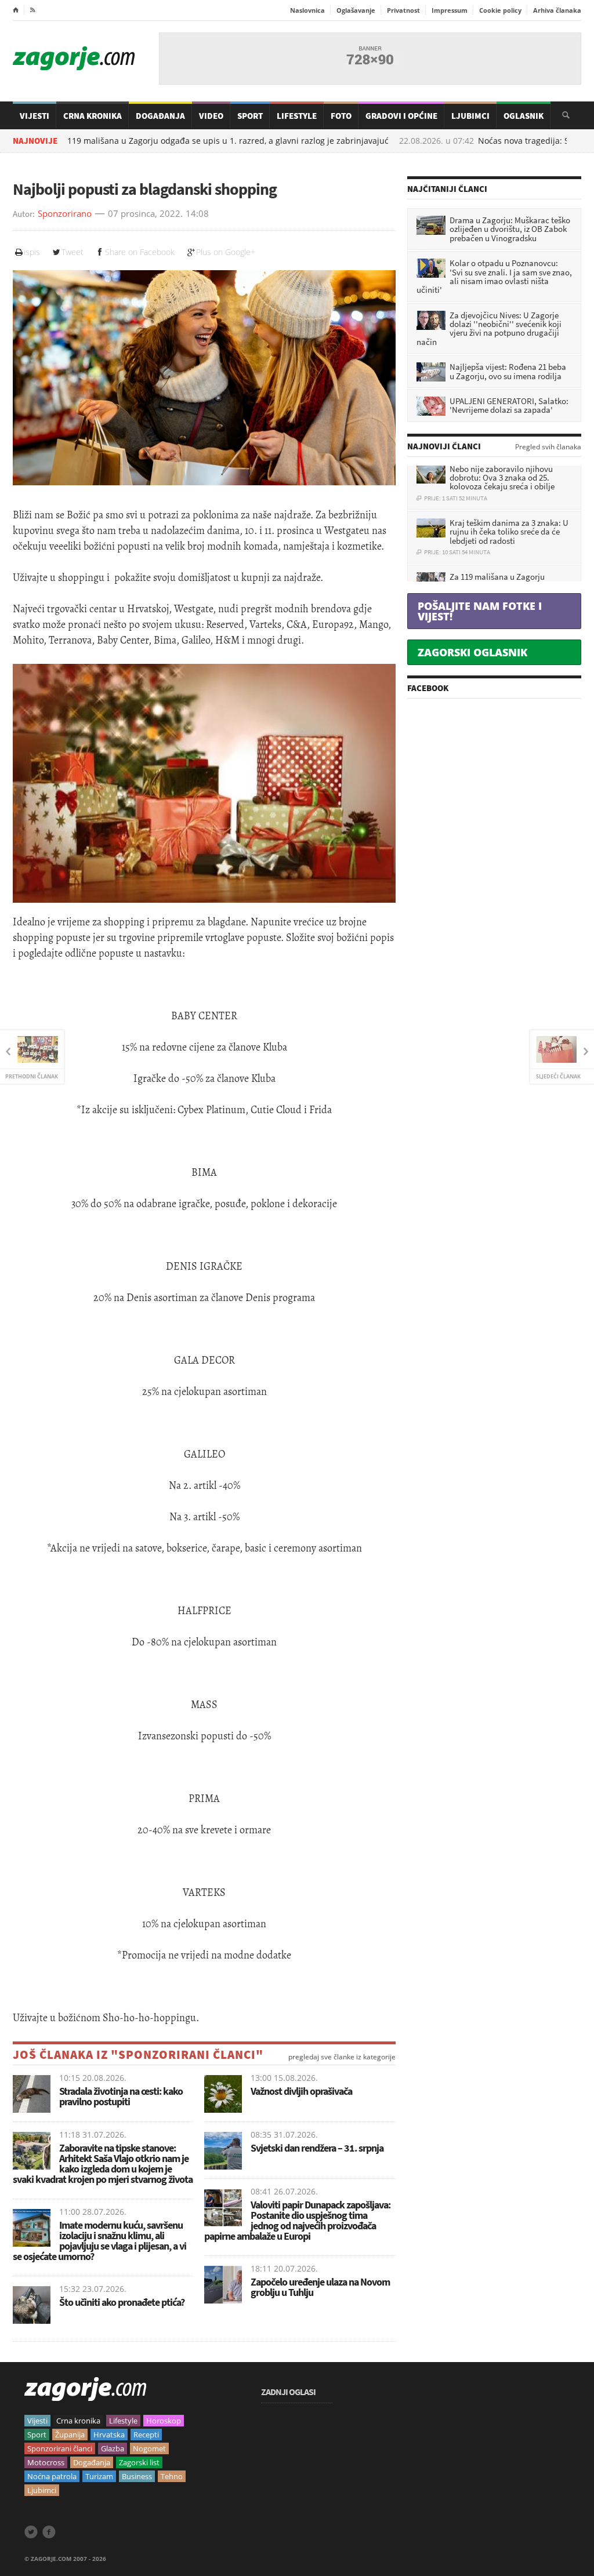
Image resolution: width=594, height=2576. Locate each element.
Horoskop (164, 2421)
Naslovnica (307, 10)
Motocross (46, 2462)
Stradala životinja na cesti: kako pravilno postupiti (121, 2096)
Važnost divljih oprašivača (301, 2091)
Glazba (113, 2448)
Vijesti (35, 116)
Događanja (160, 116)
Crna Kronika (93, 116)
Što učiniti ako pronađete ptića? (122, 2302)
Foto (341, 116)
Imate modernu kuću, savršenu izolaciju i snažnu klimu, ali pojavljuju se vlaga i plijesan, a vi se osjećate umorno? (99, 2241)
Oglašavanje (356, 10)
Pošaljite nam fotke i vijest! (480, 611)
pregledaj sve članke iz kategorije (342, 2057)
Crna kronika (78, 2421)
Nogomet (149, 2448)
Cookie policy (500, 10)
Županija (70, 2435)
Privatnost (403, 10)
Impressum (450, 10)
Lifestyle (297, 116)
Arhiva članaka (557, 10)
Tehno (172, 2476)
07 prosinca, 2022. (145, 214)
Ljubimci (470, 116)
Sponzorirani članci (60, 2448)
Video (211, 116)
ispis (32, 252)
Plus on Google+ (226, 252)
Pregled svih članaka (548, 447)
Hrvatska (109, 2435)
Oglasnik (524, 116)
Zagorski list (139, 2462)
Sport (250, 116)
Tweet (73, 252)
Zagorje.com (74, 58)
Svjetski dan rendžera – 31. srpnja (317, 2148)
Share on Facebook (140, 252)
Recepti (146, 2435)
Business (137, 2476)
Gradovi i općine (401, 116)
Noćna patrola (52, 2476)
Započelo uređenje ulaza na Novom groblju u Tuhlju (320, 2287)
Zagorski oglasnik (472, 652)
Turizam (99, 2476)
